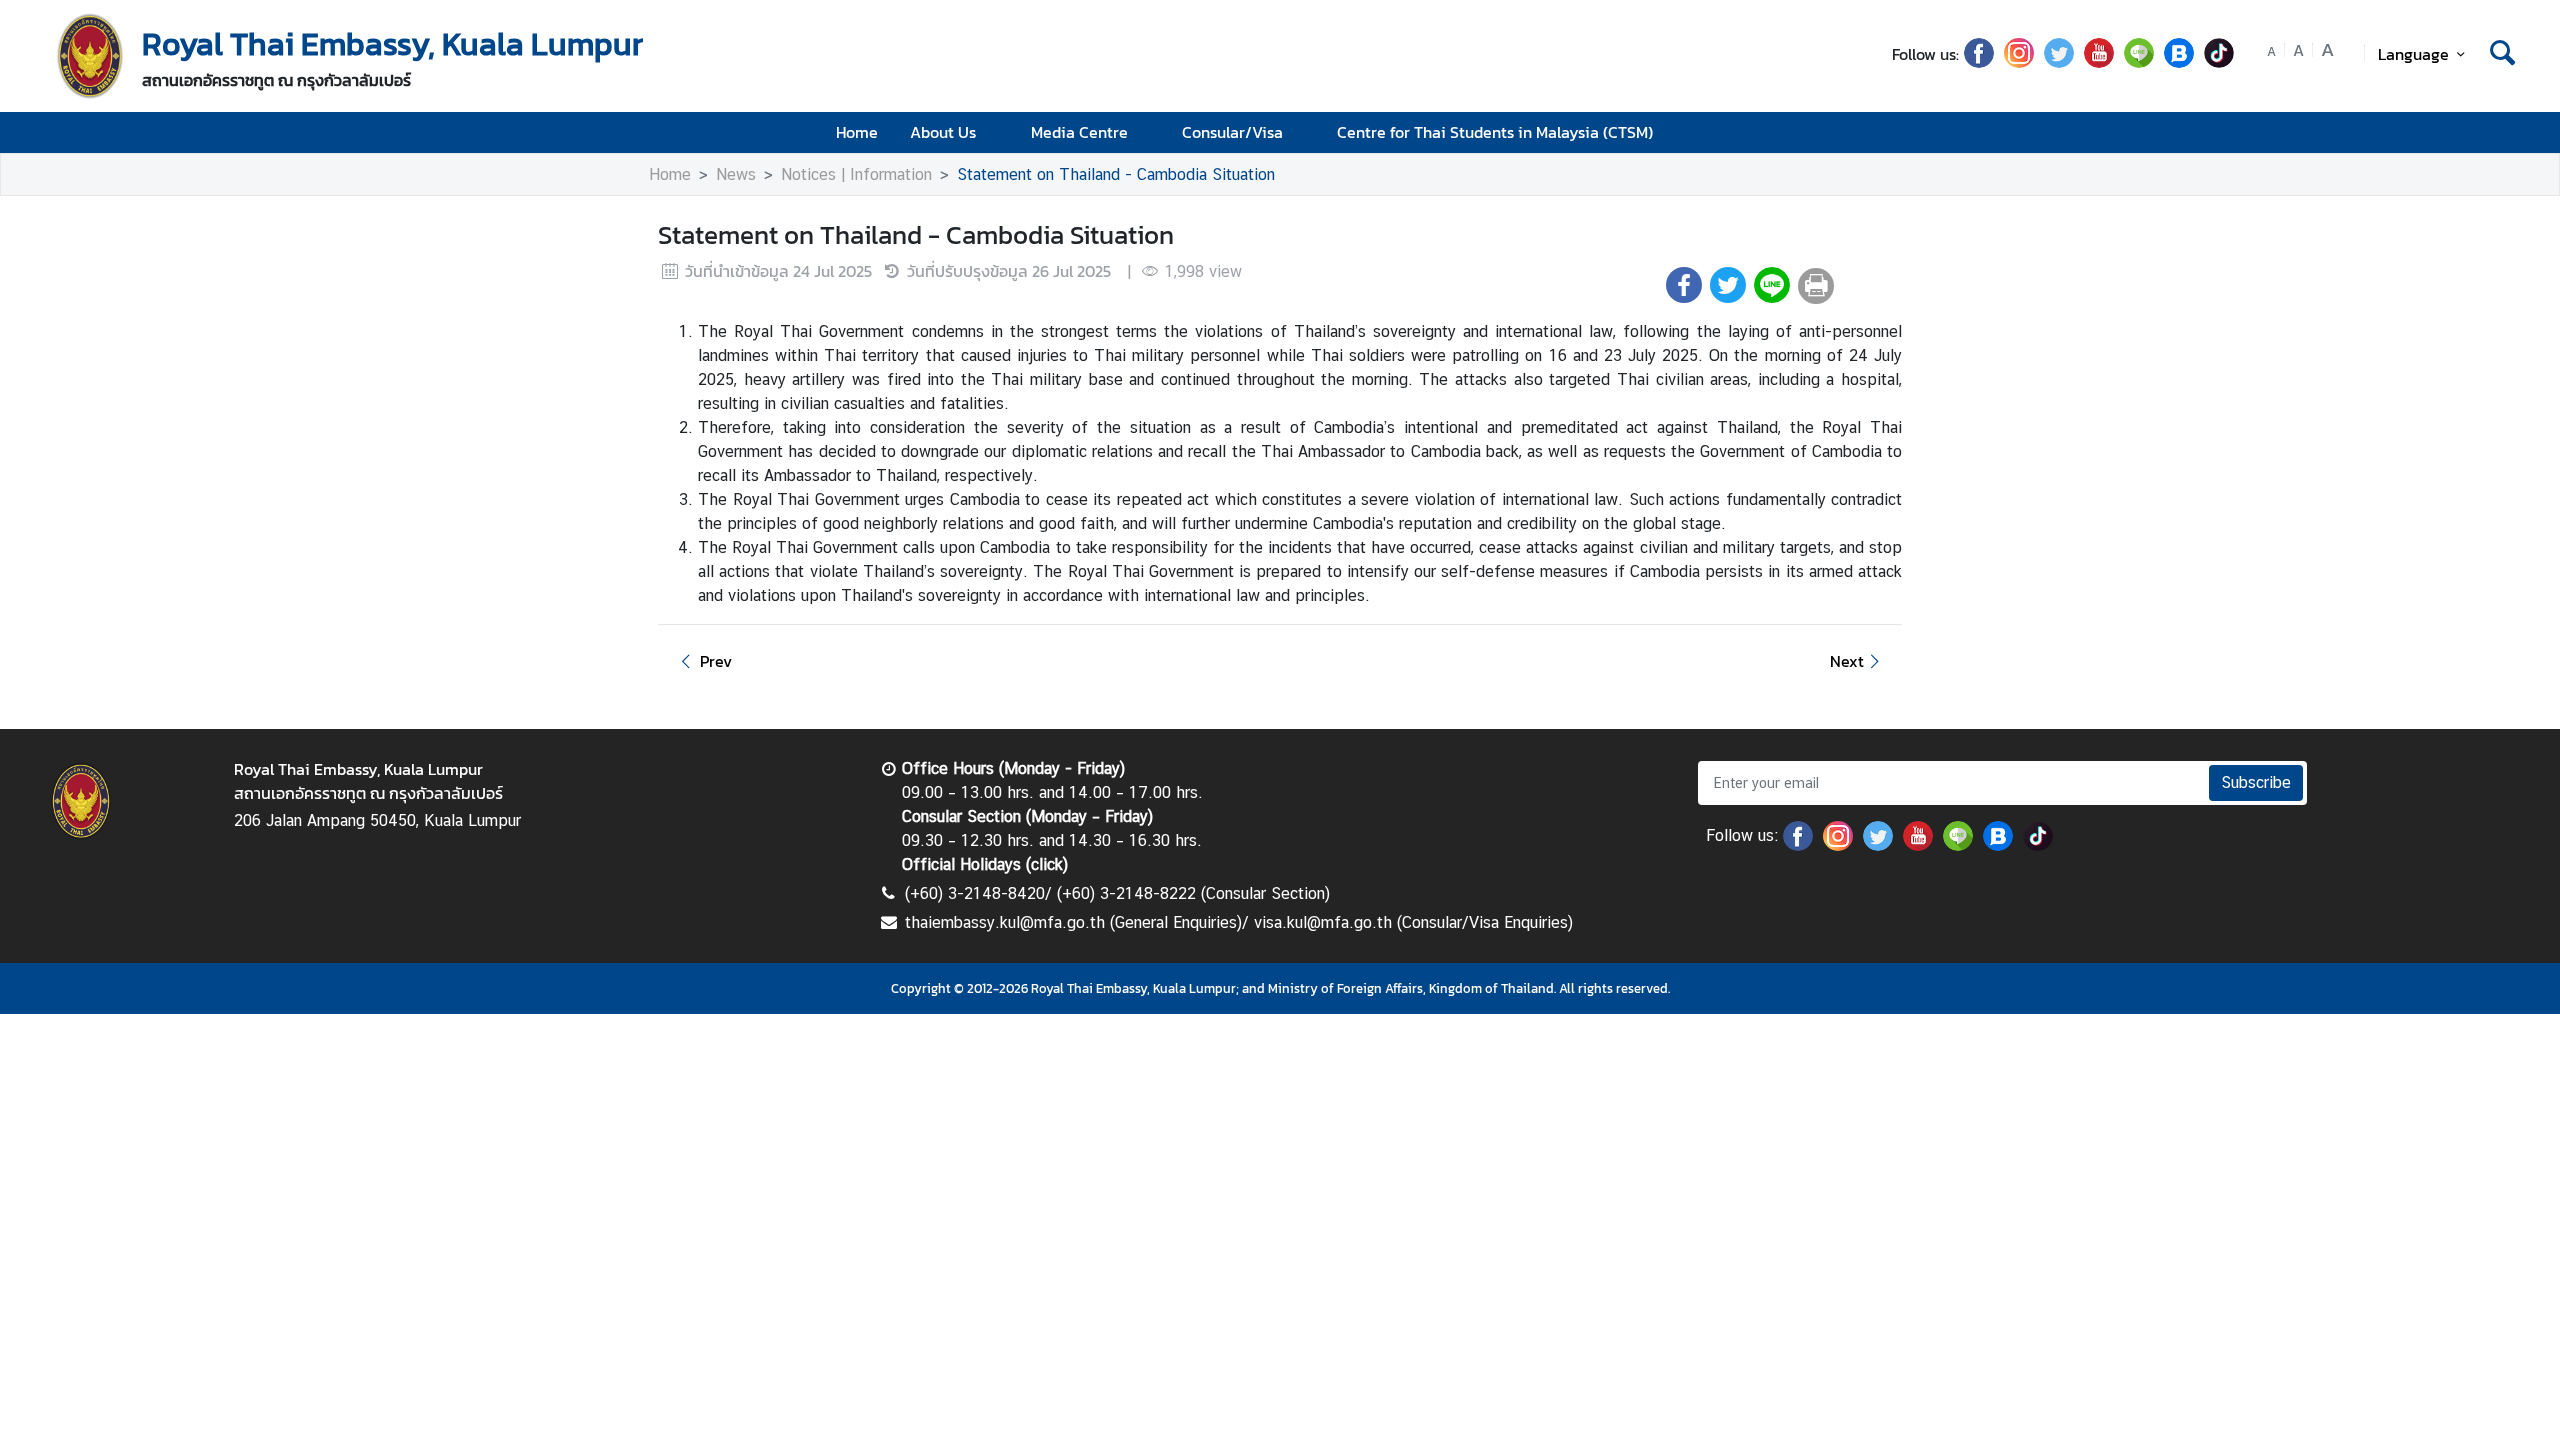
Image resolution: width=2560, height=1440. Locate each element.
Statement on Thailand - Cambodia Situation (1116, 174)
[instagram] (2019, 62)
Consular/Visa (1232, 132)
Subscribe (2256, 782)
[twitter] (2059, 62)
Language (2413, 54)
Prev (716, 661)
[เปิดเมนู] (2500, 132)
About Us (943, 132)
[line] (2139, 62)
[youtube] (2099, 62)
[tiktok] (2219, 62)
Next (1847, 661)
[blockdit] (2179, 62)
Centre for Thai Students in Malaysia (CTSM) (1495, 132)
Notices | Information (856, 174)
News (736, 174)
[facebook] (1979, 62)
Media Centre (1079, 132)
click (1047, 864)
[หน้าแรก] (90, 56)
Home (857, 132)
